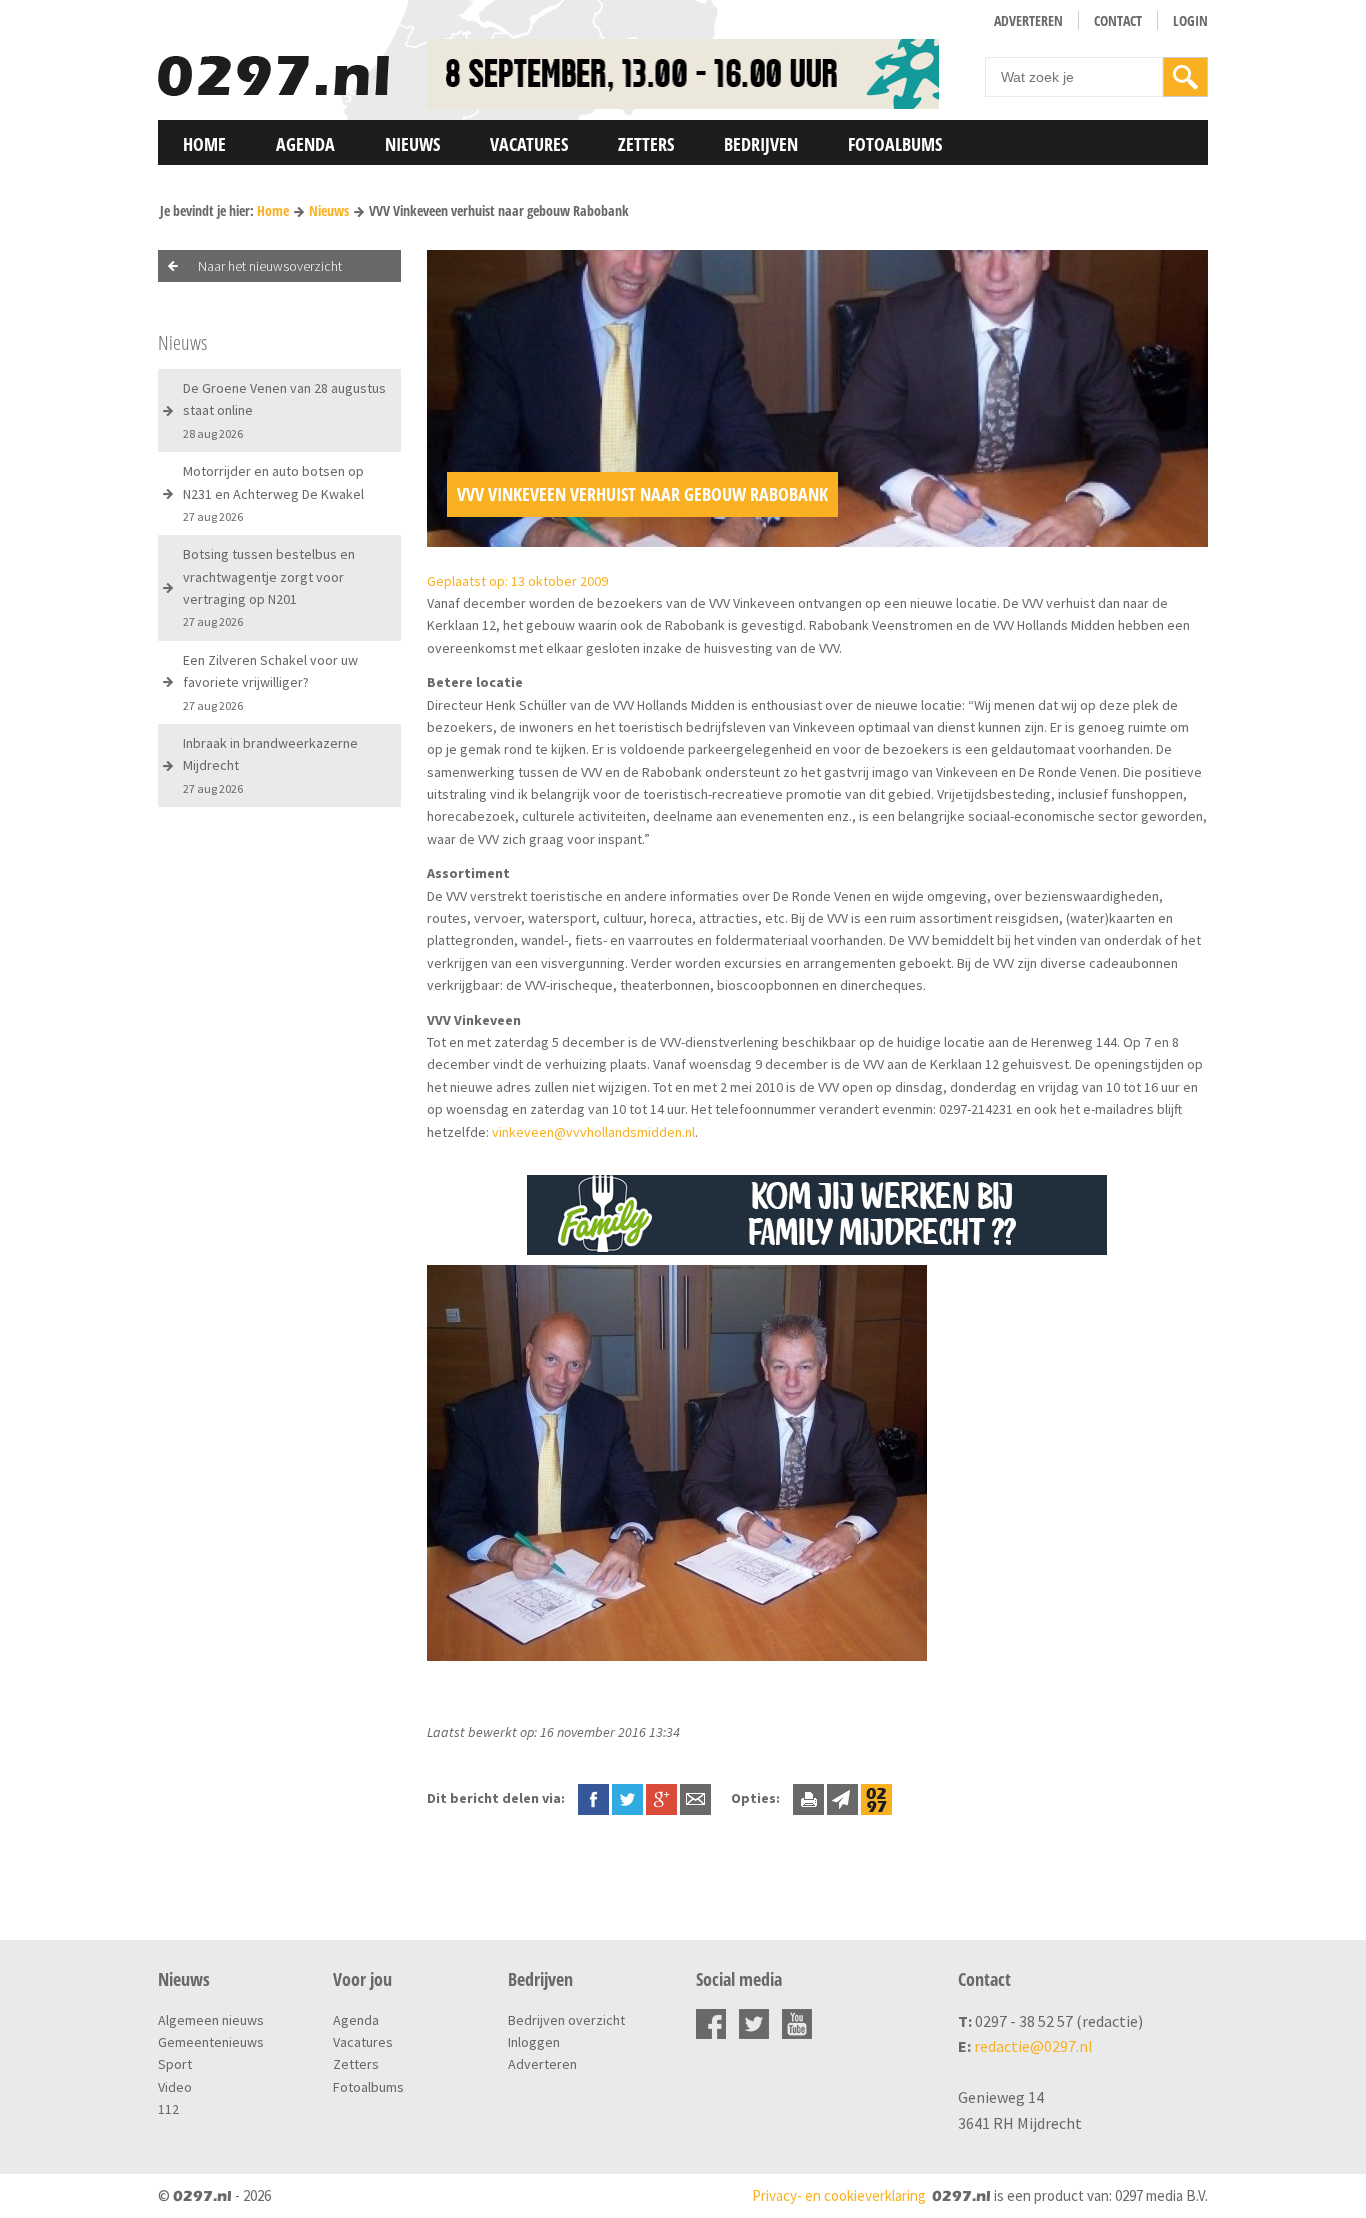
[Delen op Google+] (661, 1798)
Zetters (646, 144)
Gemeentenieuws (211, 2042)
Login (1190, 20)
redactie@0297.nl (1033, 2046)
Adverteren (1028, 20)
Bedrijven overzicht (566, 2020)
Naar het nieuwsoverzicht (270, 266)
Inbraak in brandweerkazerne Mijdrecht (270, 765)
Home (204, 144)
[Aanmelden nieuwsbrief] (842, 1798)
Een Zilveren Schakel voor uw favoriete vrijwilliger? (270, 682)
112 (168, 2109)
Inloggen (534, 2042)
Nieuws (412, 144)
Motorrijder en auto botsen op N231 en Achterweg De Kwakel (273, 493)
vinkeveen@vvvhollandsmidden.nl (593, 1132)
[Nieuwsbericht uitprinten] (808, 1798)
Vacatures (529, 144)
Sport (175, 2064)
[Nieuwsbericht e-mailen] (695, 1798)
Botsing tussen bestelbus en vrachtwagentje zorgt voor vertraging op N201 (269, 587)
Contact (1118, 20)
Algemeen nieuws (211, 2020)
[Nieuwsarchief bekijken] (876, 1798)
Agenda (305, 144)
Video (175, 2087)
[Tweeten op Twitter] (627, 1798)
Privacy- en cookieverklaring (839, 2195)
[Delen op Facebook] (593, 1798)
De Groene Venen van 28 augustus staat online (284, 410)
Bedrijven (761, 144)
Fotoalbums (895, 144)
